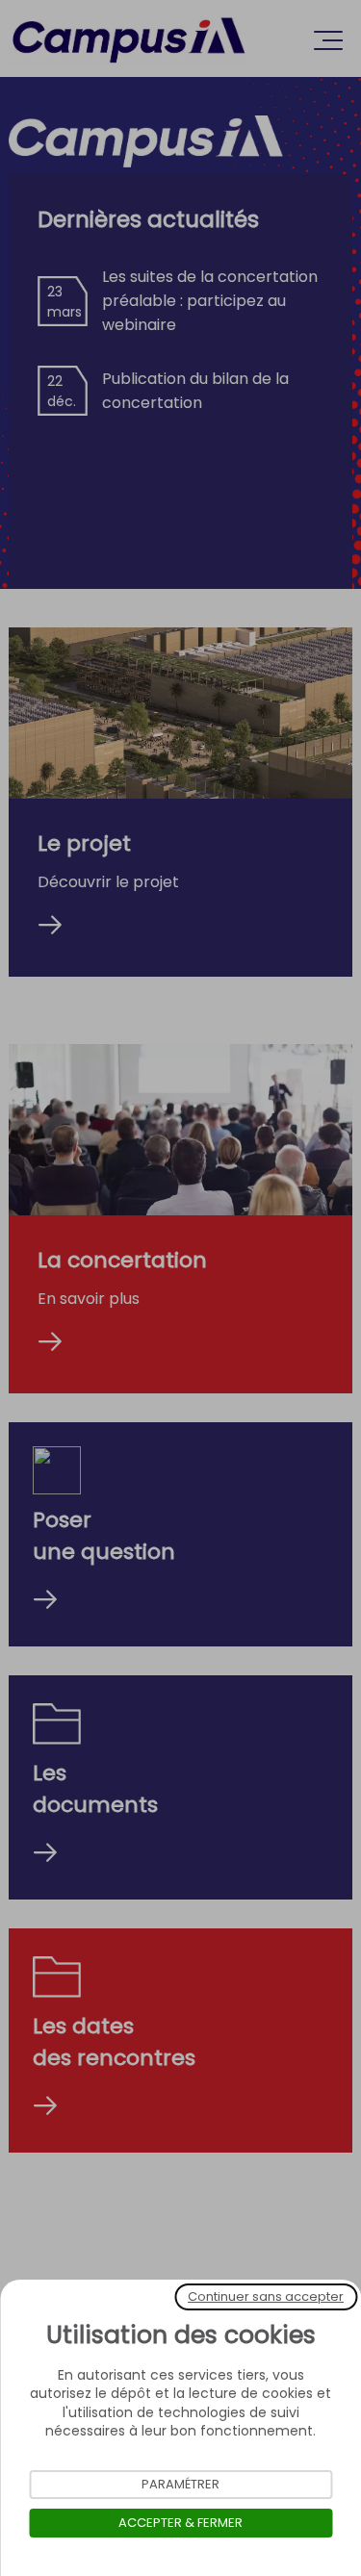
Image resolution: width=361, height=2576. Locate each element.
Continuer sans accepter (266, 2296)
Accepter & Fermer (180, 2523)
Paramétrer (180, 2484)
